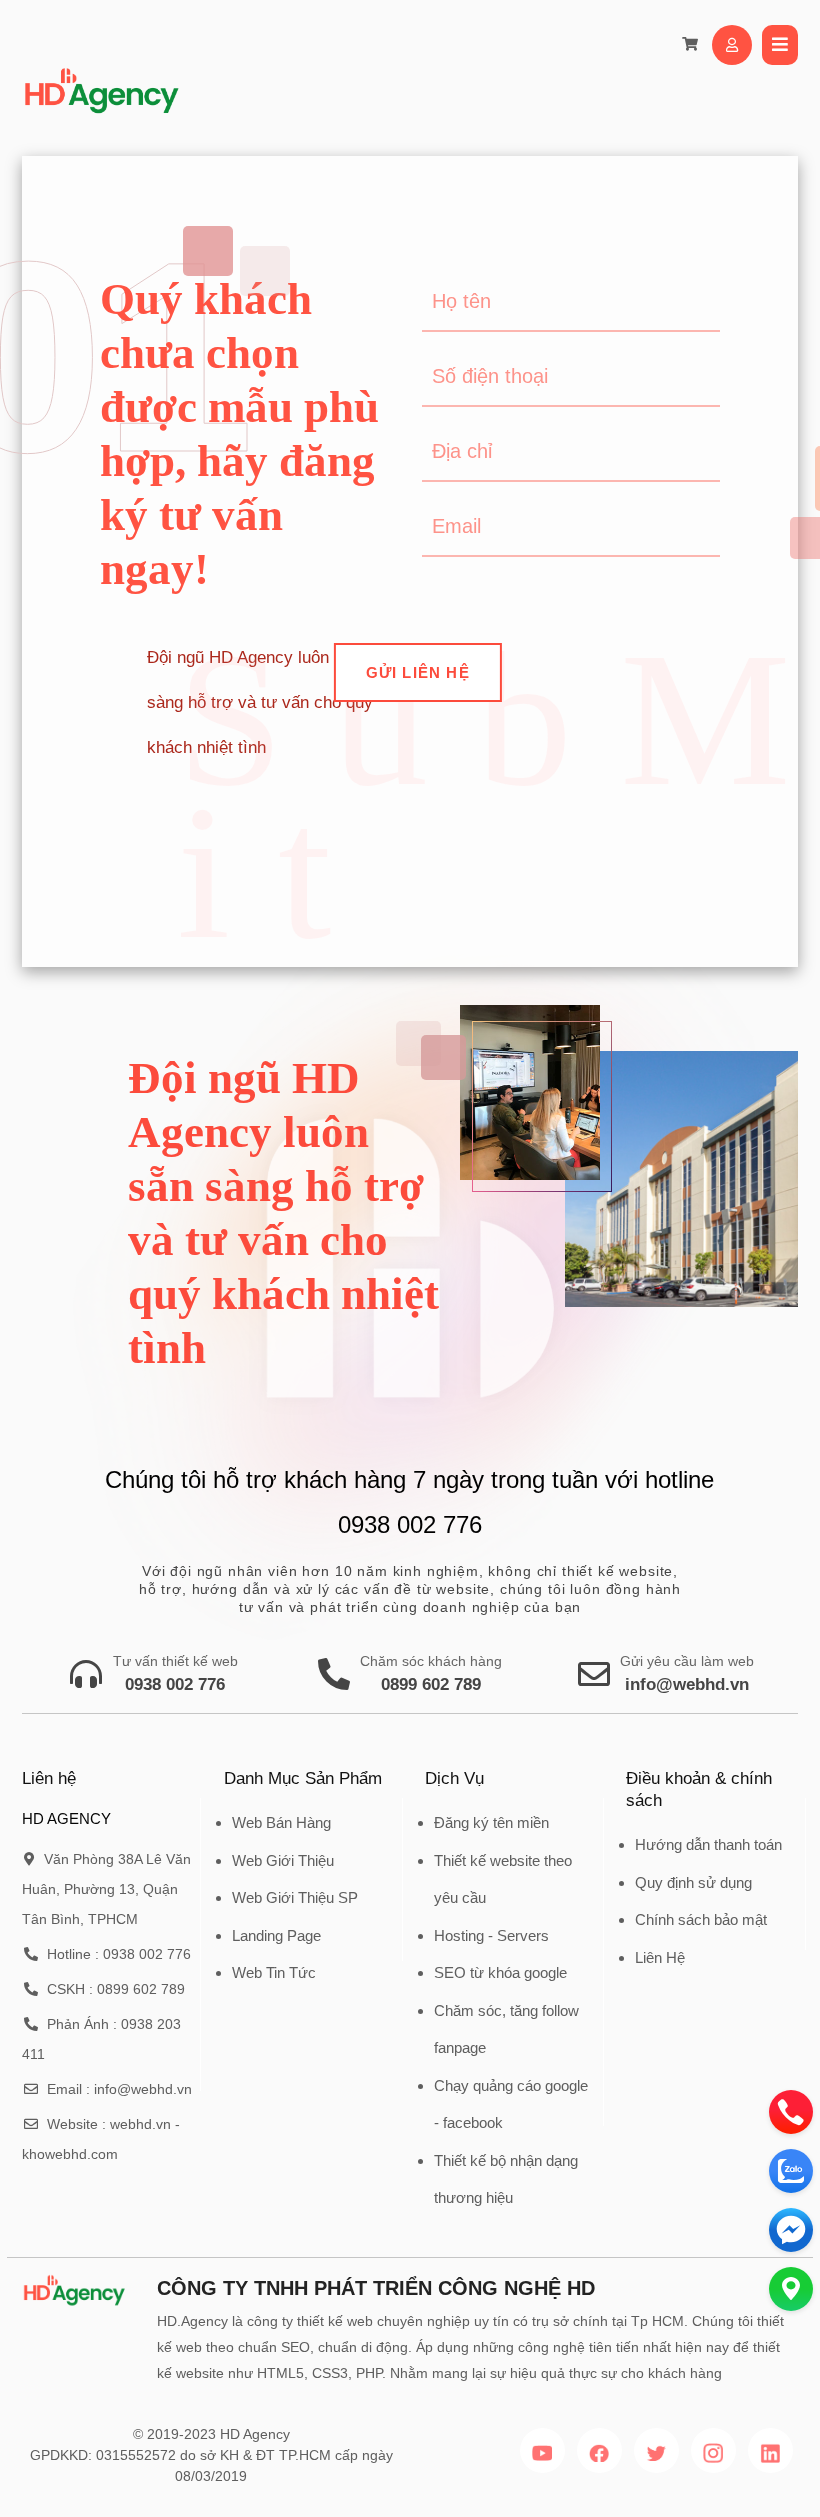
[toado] (791, 2289)
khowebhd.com (70, 2154)
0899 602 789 (431, 1684)
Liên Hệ (660, 1957)
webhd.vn (140, 2124)
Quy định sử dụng (693, 1882)
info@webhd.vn (687, 1684)
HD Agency (255, 2434)
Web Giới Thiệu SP (295, 1897)
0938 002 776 (175, 1684)
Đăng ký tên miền (491, 1822)
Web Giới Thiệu (283, 1860)
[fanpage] (791, 2230)
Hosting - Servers (491, 1935)
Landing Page (276, 1935)
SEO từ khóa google (500, 1972)
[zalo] (791, 2171)
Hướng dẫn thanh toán (708, 1844)
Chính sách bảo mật (701, 1919)
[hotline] (791, 2112)
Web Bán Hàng (281, 1822)
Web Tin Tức (274, 1972)
